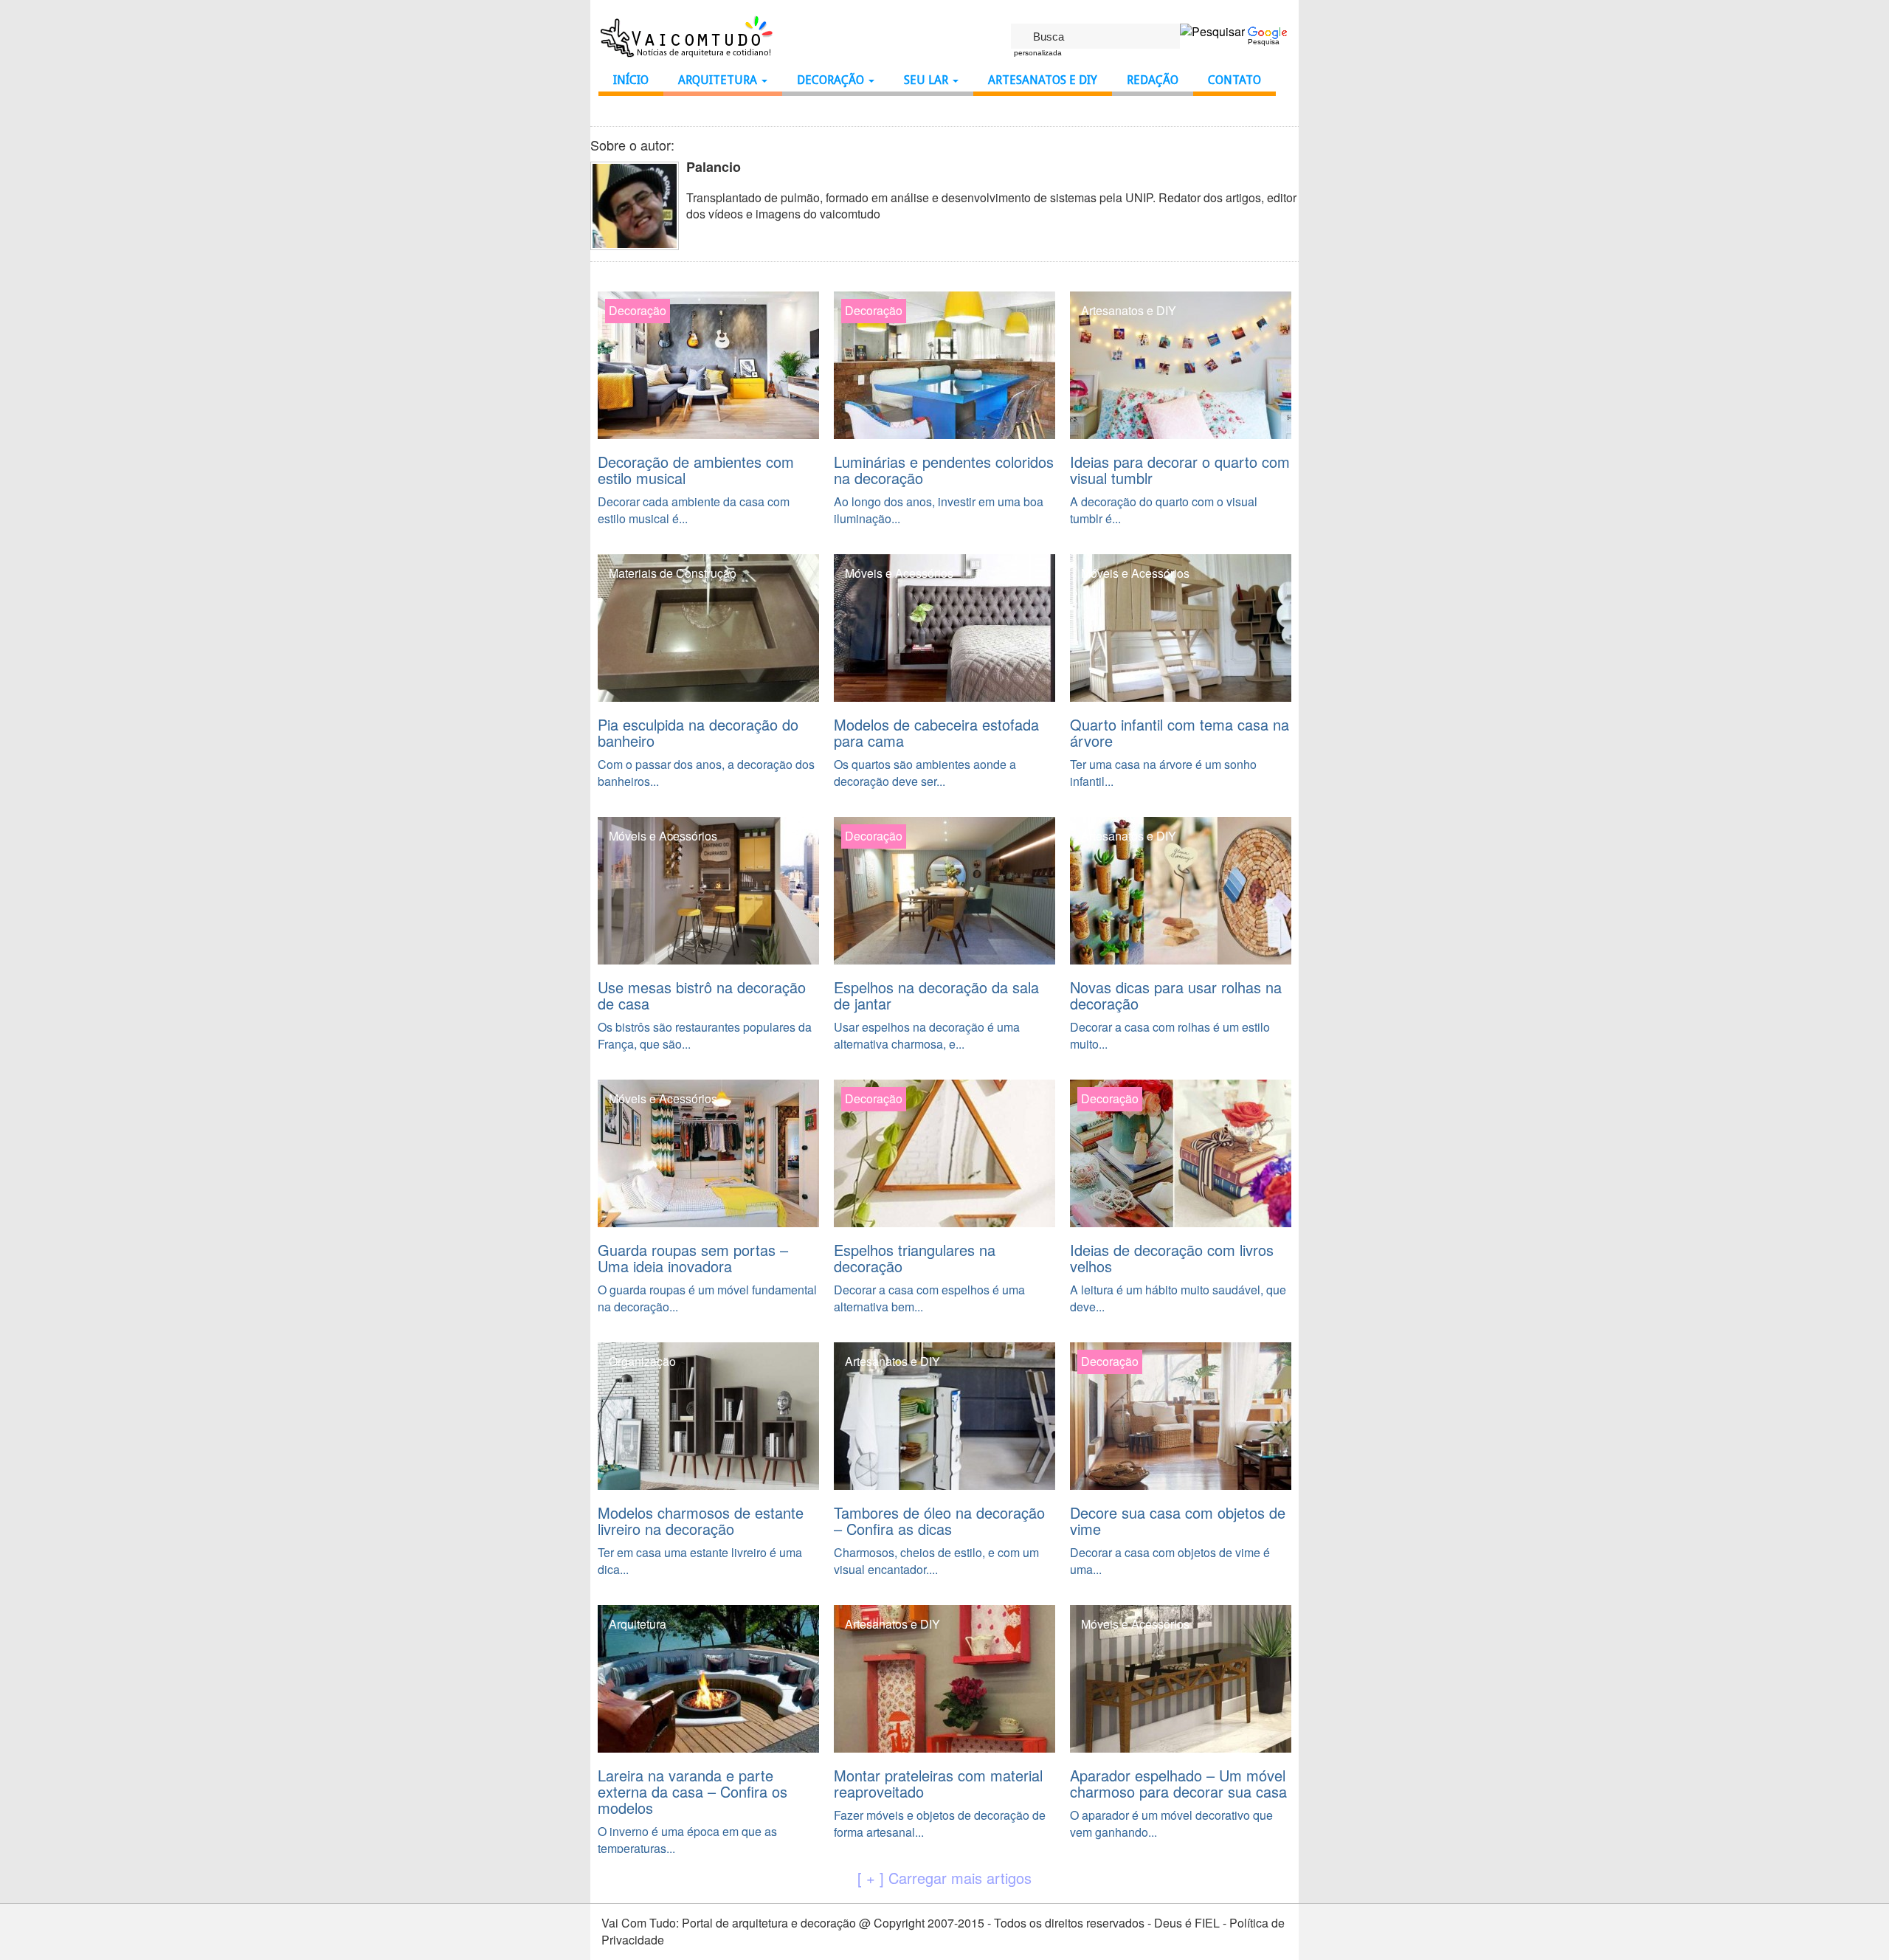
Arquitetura (719, 80)
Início (631, 80)
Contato (1234, 80)
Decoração (832, 80)
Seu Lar (928, 80)
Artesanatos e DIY (1043, 80)
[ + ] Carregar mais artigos (944, 1878)
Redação (1153, 80)
